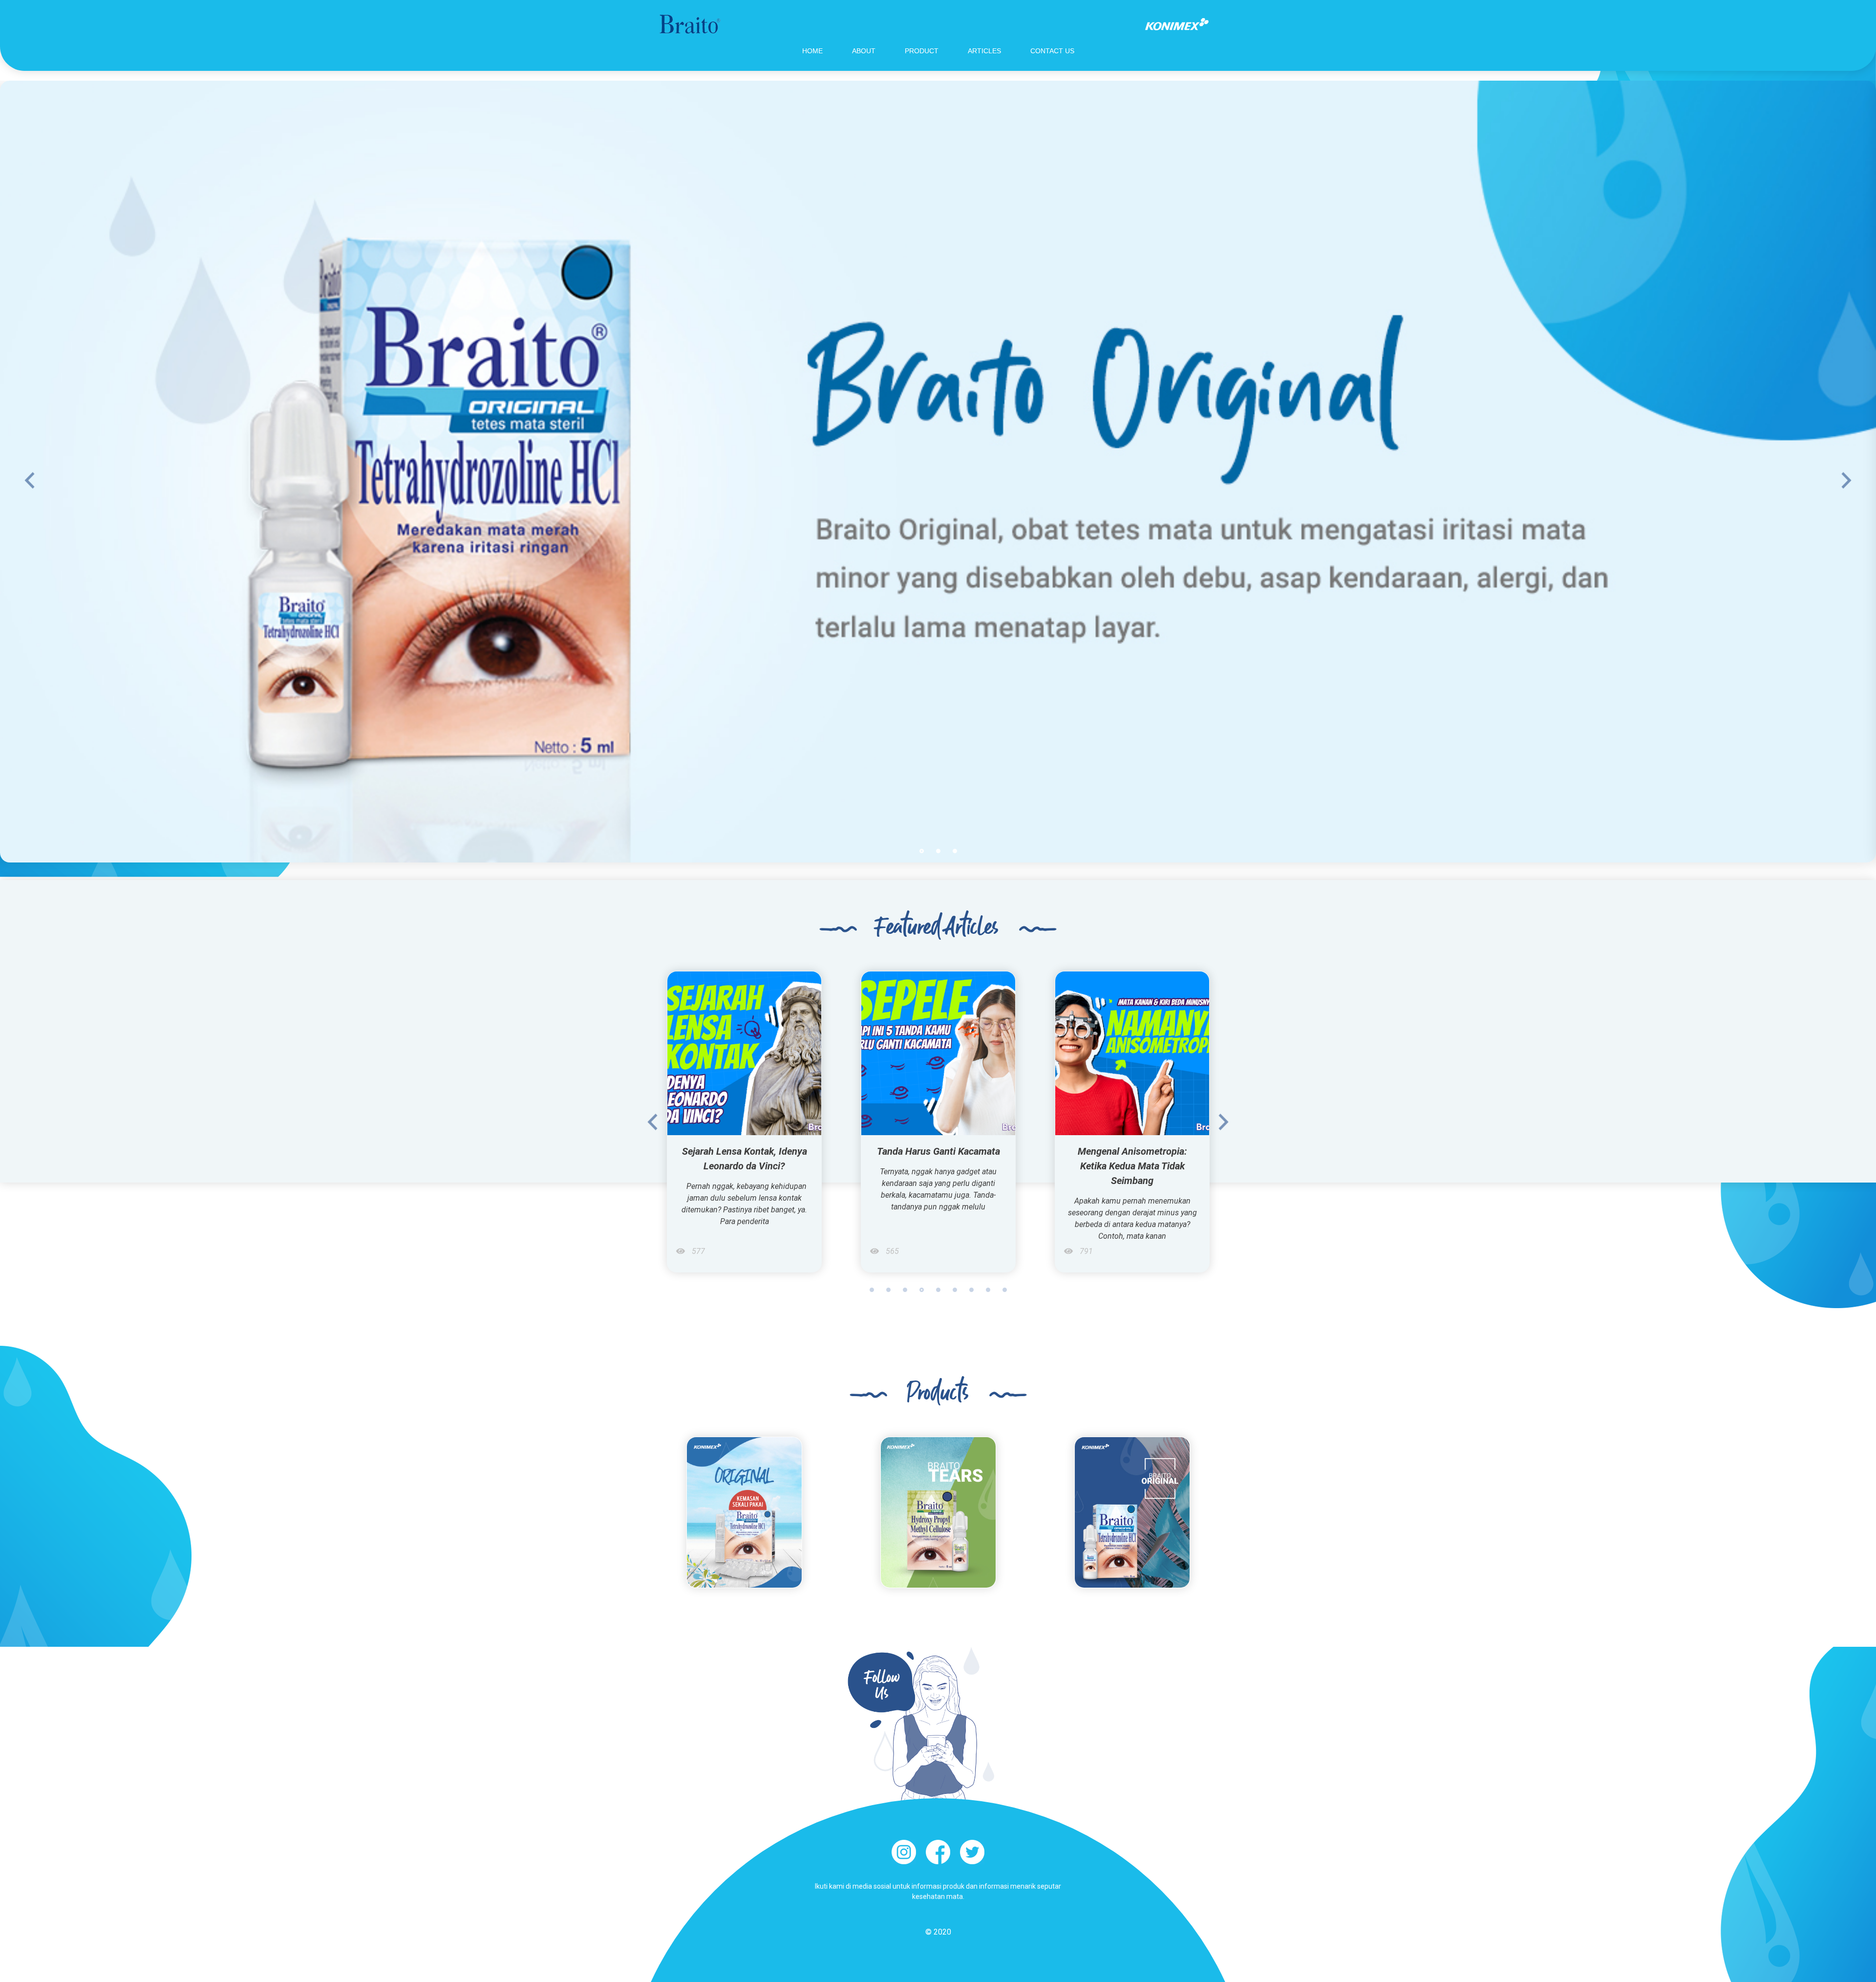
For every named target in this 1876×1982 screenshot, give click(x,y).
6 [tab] (955, 1290)
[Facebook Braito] (938, 1852)
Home (812, 51)
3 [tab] (955, 851)
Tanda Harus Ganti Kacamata (745, 1151)
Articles (984, 51)
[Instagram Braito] (904, 1852)
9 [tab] (1005, 1290)
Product (922, 51)
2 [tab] (938, 851)
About (864, 51)
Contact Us (1052, 51)
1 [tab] (922, 851)
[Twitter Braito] (972, 1852)
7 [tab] (971, 1290)
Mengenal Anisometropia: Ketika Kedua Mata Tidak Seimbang (938, 1166)
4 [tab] (922, 1290)
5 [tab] (938, 1290)
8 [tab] (988, 1290)
